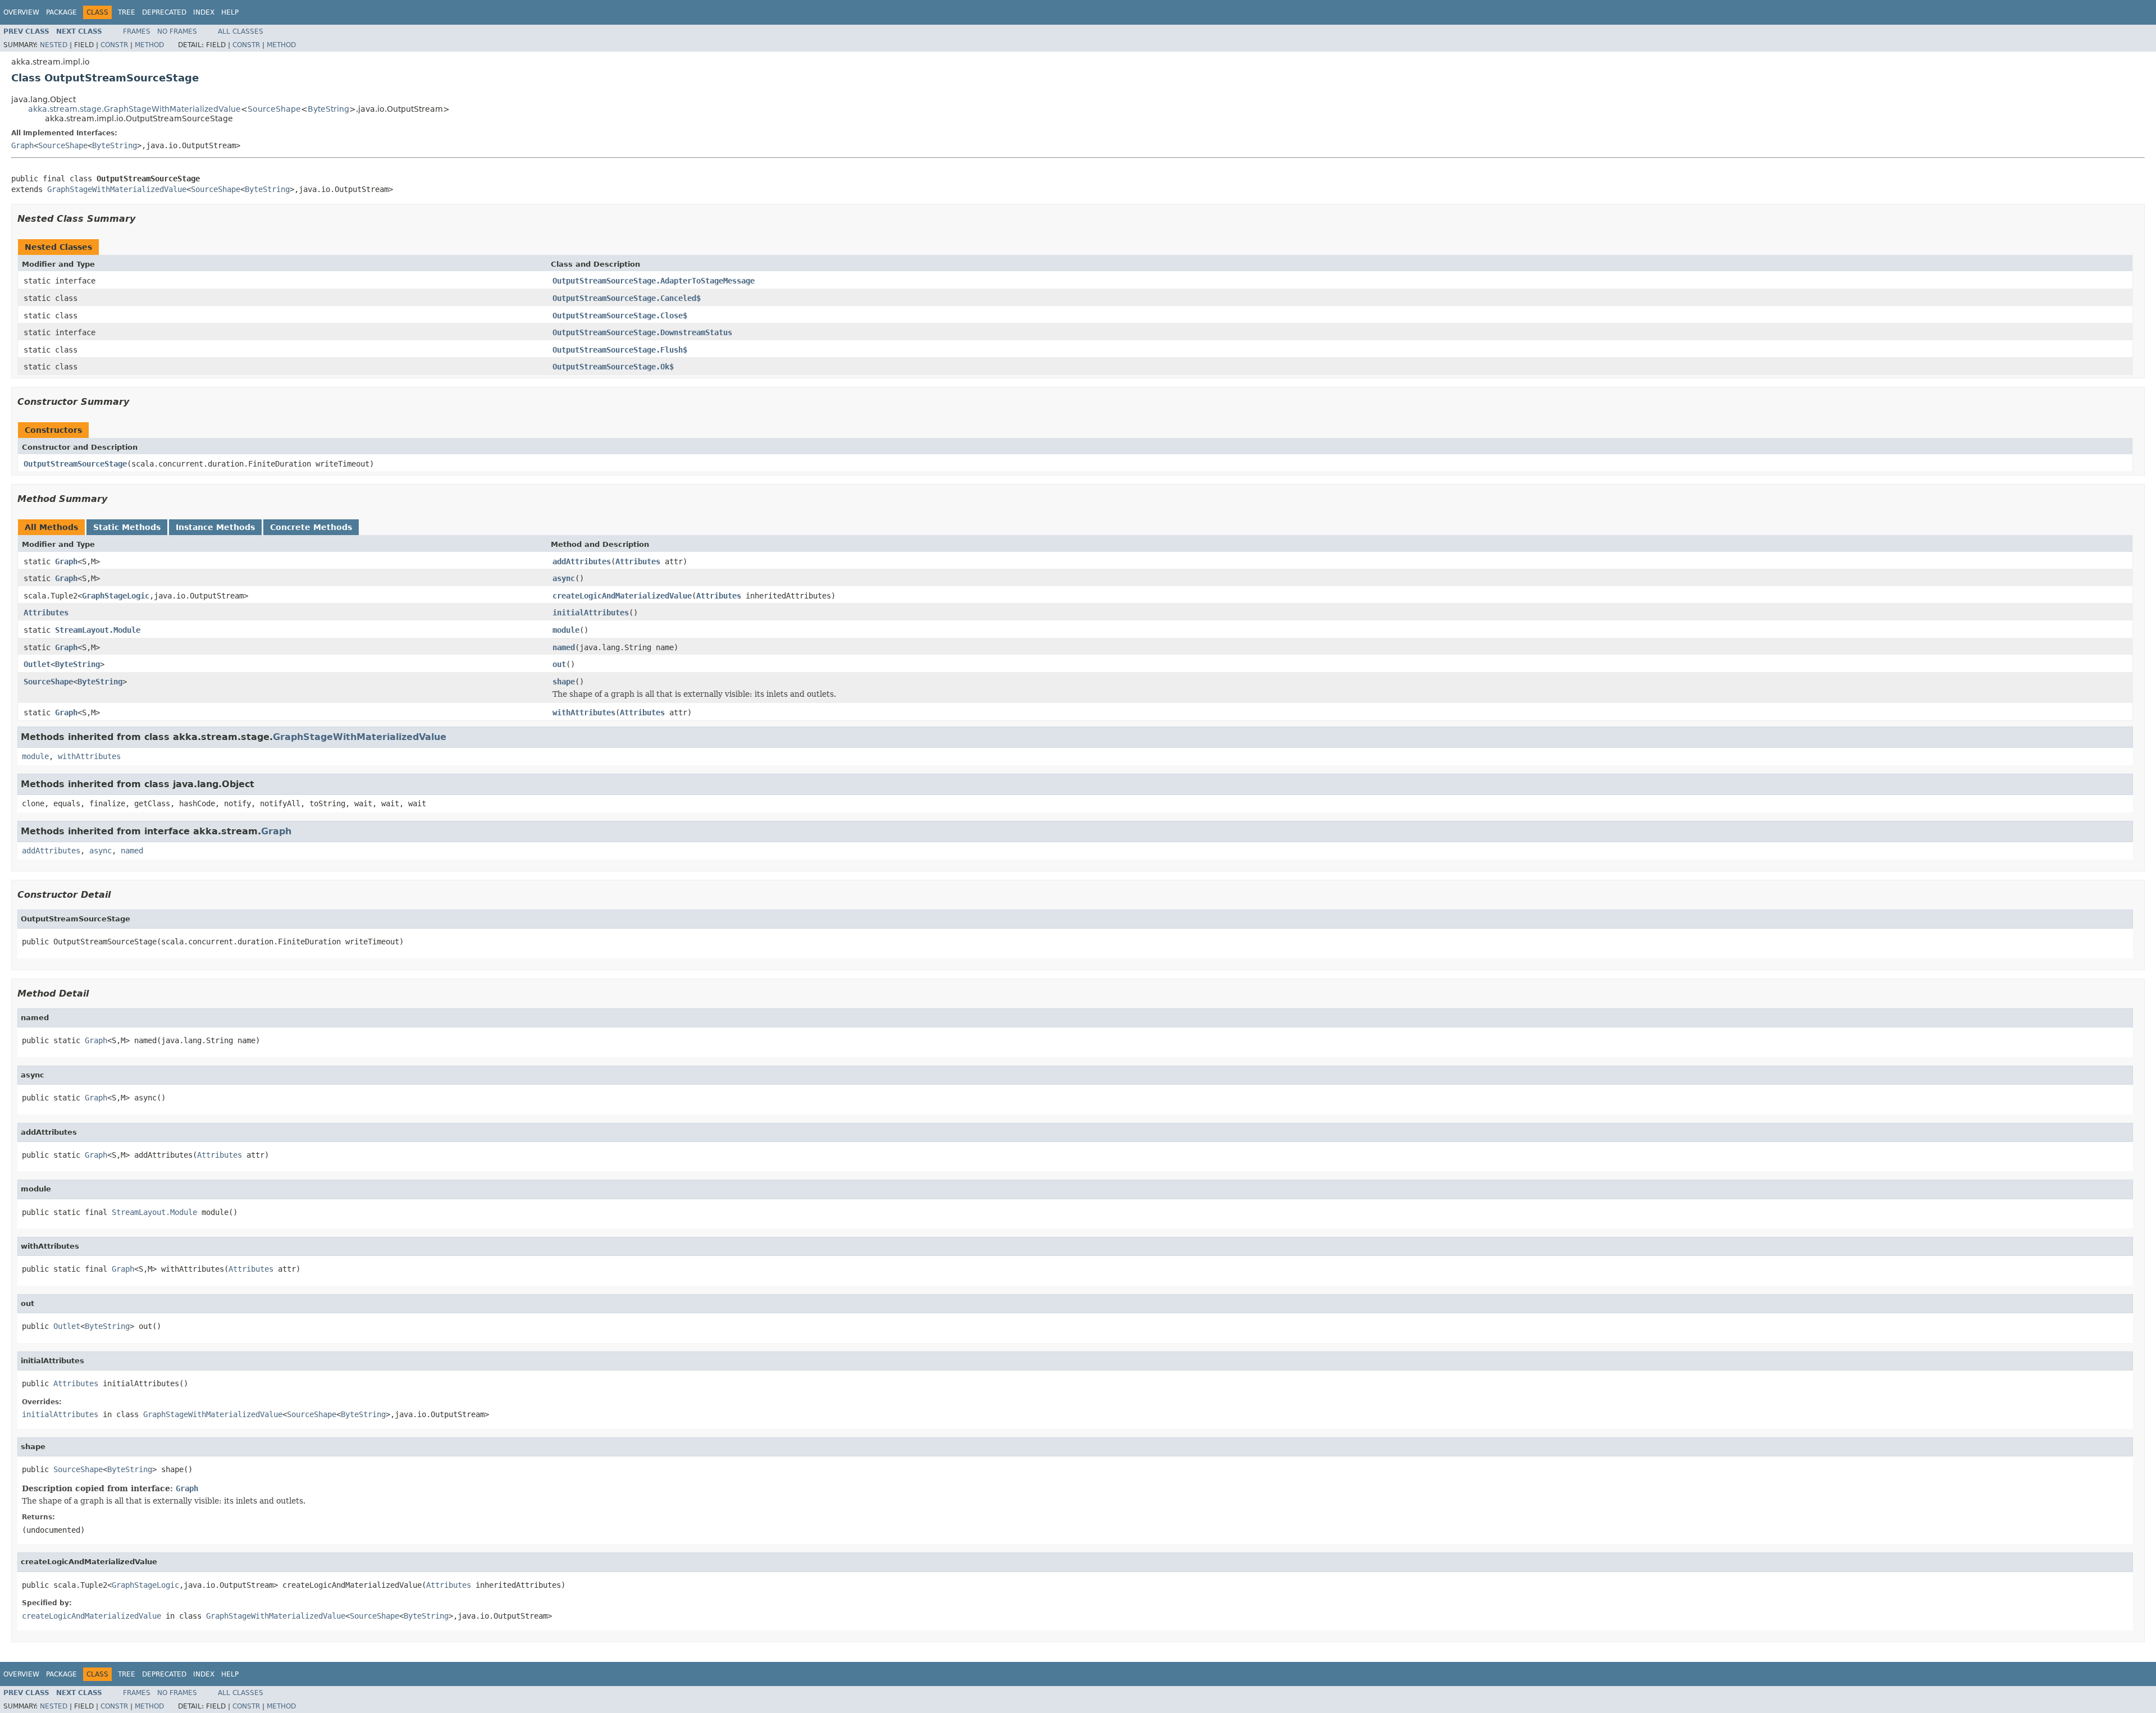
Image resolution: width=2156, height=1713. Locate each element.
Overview (21, 12)
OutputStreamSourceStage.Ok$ (613, 367)
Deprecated (164, 12)
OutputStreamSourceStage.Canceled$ (627, 298)
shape (564, 682)
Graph (22, 145)
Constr (114, 45)
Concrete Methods (311, 527)
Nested (54, 45)
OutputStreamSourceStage (75, 464)
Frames (137, 31)
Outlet (37, 664)
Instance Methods (215, 527)
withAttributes (584, 712)
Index (204, 12)
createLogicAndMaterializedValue (622, 596)
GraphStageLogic (116, 596)
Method (149, 45)
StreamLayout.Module (98, 630)
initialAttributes (591, 613)
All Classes (241, 31)
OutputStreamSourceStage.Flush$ (620, 350)
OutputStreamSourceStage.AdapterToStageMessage (654, 281)
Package (61, 12)
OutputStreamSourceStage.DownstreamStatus (642, 332)
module (566, 630)
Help (230, 12)
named (564, 647)
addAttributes (582, 561)
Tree (127, 12)
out (559, 664)
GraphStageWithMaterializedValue (117, 189)
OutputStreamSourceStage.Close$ (620, 316)
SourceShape (274, 109)
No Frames (177, 31)
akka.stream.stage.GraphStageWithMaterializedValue (134, 109)
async (564, 578)
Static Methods (127, 527)
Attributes (638, 561)
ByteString (328, 109)
